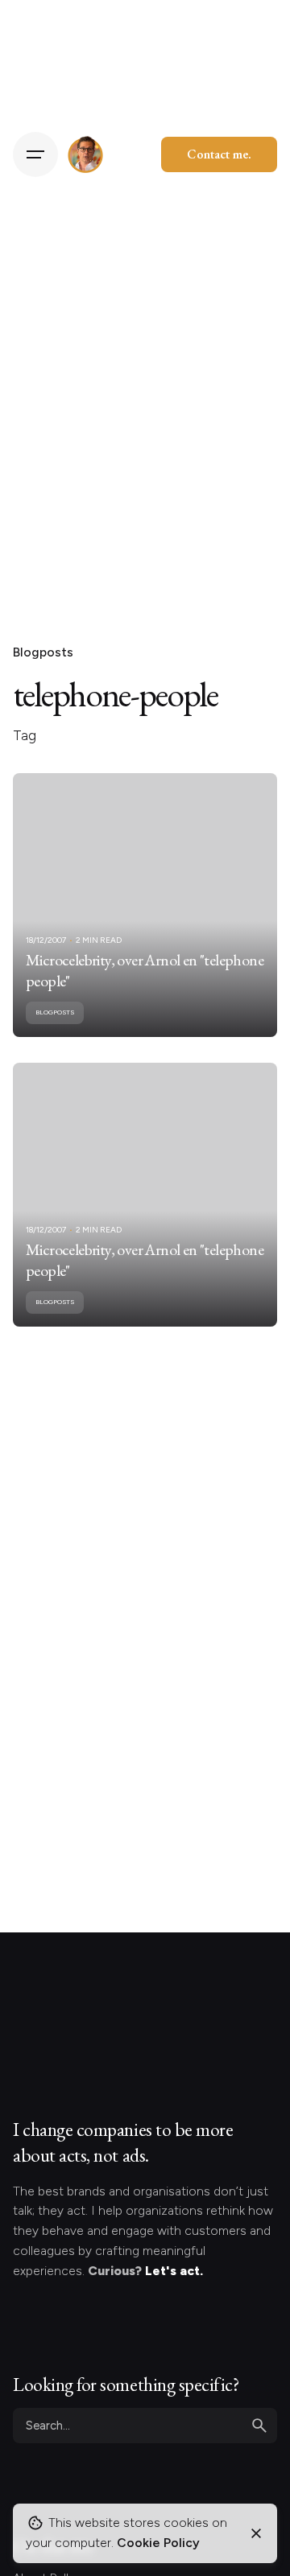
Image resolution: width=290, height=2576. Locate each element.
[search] (259, 2426)
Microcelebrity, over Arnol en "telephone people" (145, 970)
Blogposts (43, 652)
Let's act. (174, 2271)
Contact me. (219, 154)
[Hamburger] (35, 154)
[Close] (256, 2533)
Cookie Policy (158, 2543)
